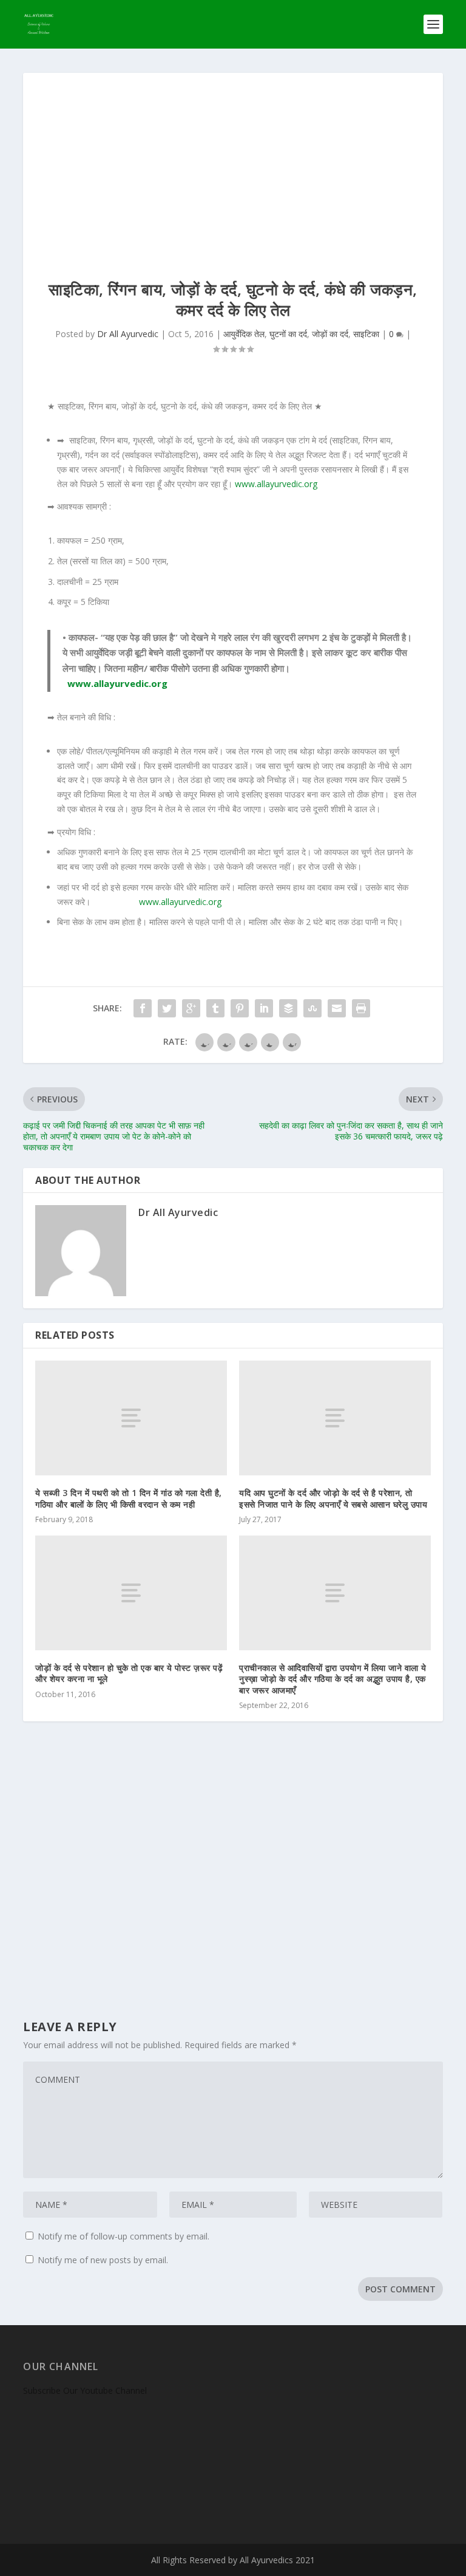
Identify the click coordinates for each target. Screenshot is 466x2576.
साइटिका (366, 334)
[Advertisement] (233, 164)
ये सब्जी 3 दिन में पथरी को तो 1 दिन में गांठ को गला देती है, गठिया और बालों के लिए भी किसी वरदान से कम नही (129, 1498)
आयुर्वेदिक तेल (244, 334)
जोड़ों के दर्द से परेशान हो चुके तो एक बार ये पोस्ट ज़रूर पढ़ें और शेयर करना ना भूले (129, 1673)
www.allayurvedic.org (276, 484)
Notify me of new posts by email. (103, 2260)
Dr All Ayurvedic (128, 334)
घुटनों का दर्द (288, 334)
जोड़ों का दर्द (330, 334)
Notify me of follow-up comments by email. (123, 2236)
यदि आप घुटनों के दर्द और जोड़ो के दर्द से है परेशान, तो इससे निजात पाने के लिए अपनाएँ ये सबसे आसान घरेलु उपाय (333, 1498)
